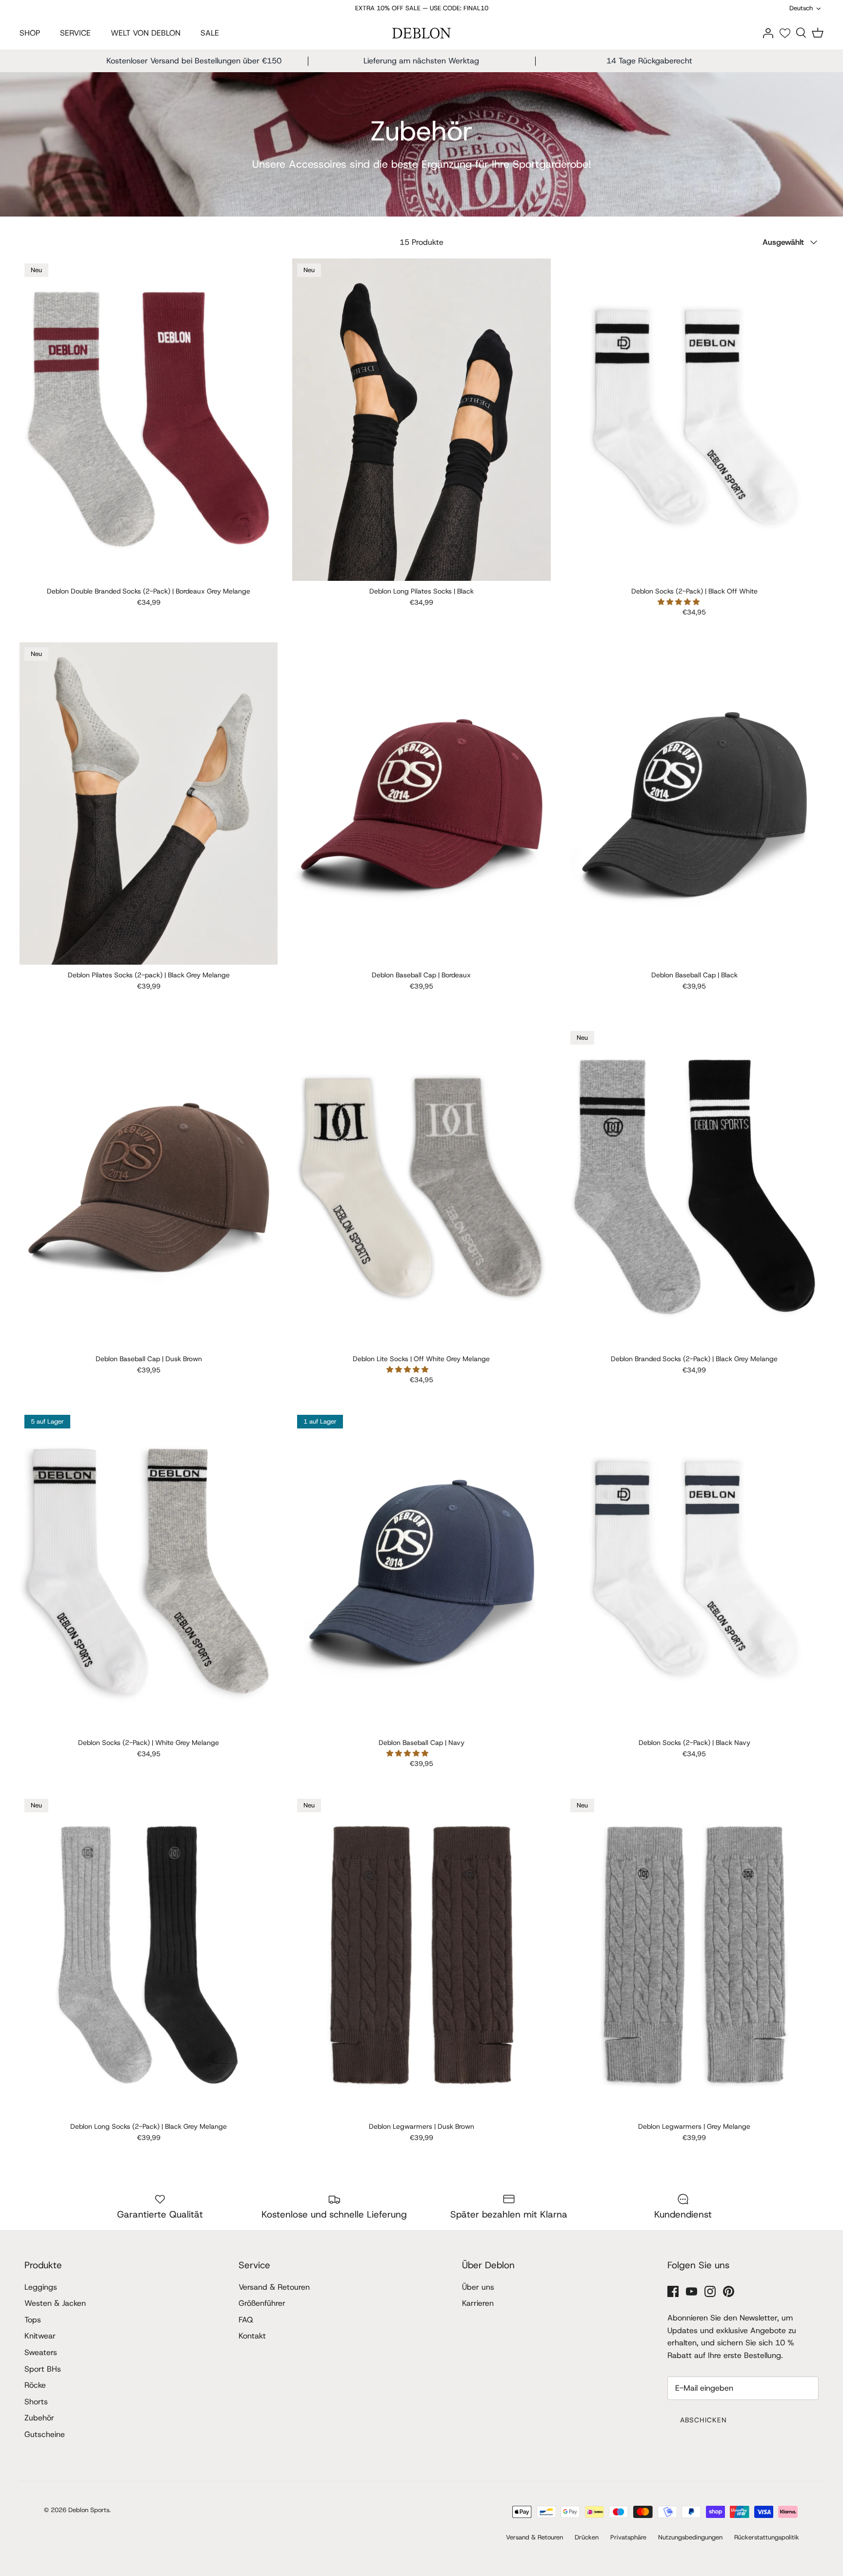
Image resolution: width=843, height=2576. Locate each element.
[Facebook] (673, 2291)
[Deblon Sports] (421, 33)
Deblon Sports (89, 2510)
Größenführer (262, 2303)
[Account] (768, 32)
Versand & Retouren (274, 2287)
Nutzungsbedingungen (690, 2537)
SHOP (30, 33)
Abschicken (703, 2420)
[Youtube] (692, 2291)
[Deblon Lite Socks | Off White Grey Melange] (421, 1188)
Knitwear (40, 2336)
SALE (210, 33)
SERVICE (75, 33)
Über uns (478, 2287)
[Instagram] (710, 2291)
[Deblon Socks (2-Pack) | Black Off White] (694, 420)
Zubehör (39, 2418)
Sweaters (41, 2352)
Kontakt (252, 2336)
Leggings (41, 2287)
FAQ (246, 2320)
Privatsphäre (628, 2537)
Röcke (35, 2385)
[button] (680, 602)
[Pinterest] (729, 2291)
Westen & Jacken (55, 2303)
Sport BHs (43, 2369)
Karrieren (478, 2303)
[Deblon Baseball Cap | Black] (694, 804)
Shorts (36, 2402)
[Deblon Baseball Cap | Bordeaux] (421, 804)
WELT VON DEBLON (146, 33)
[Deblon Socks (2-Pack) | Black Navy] (694, 1571)
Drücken (587, 2537)
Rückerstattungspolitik (767, 2537)
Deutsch (801, 8)
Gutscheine (45, 2434)
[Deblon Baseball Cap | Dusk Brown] (149, 1188)
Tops (33, 2320)
